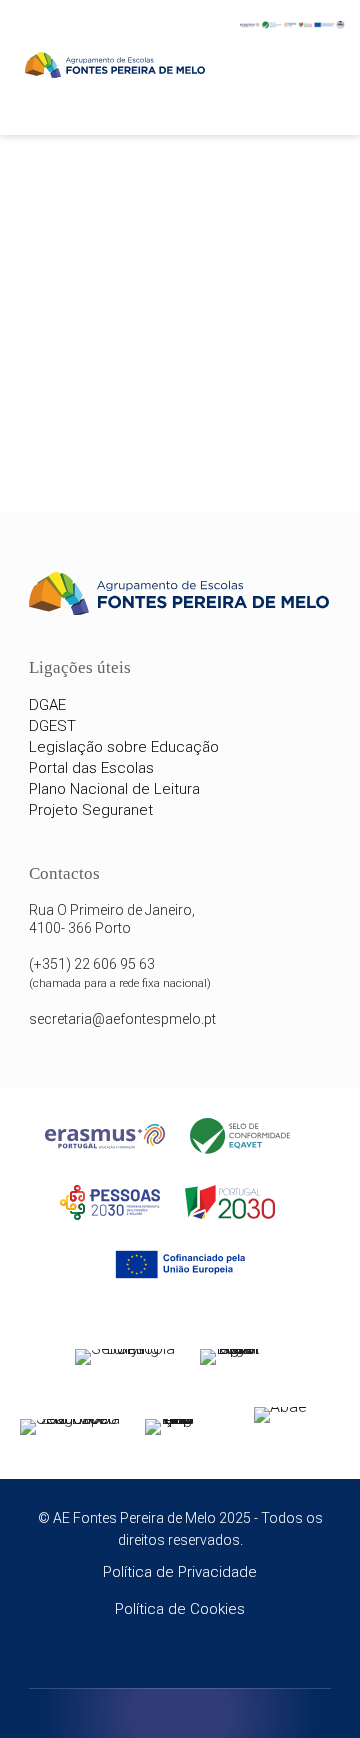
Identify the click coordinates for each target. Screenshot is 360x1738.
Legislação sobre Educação (124, 747)
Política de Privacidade (180, 1572)
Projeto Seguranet (91, 810)
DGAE (47, 705)
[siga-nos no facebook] (152, 1661)
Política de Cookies (180, 1609)
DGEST (52, 726)
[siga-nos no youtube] (209, 1661)
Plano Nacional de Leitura (114, 789)
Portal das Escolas (91, 768)
